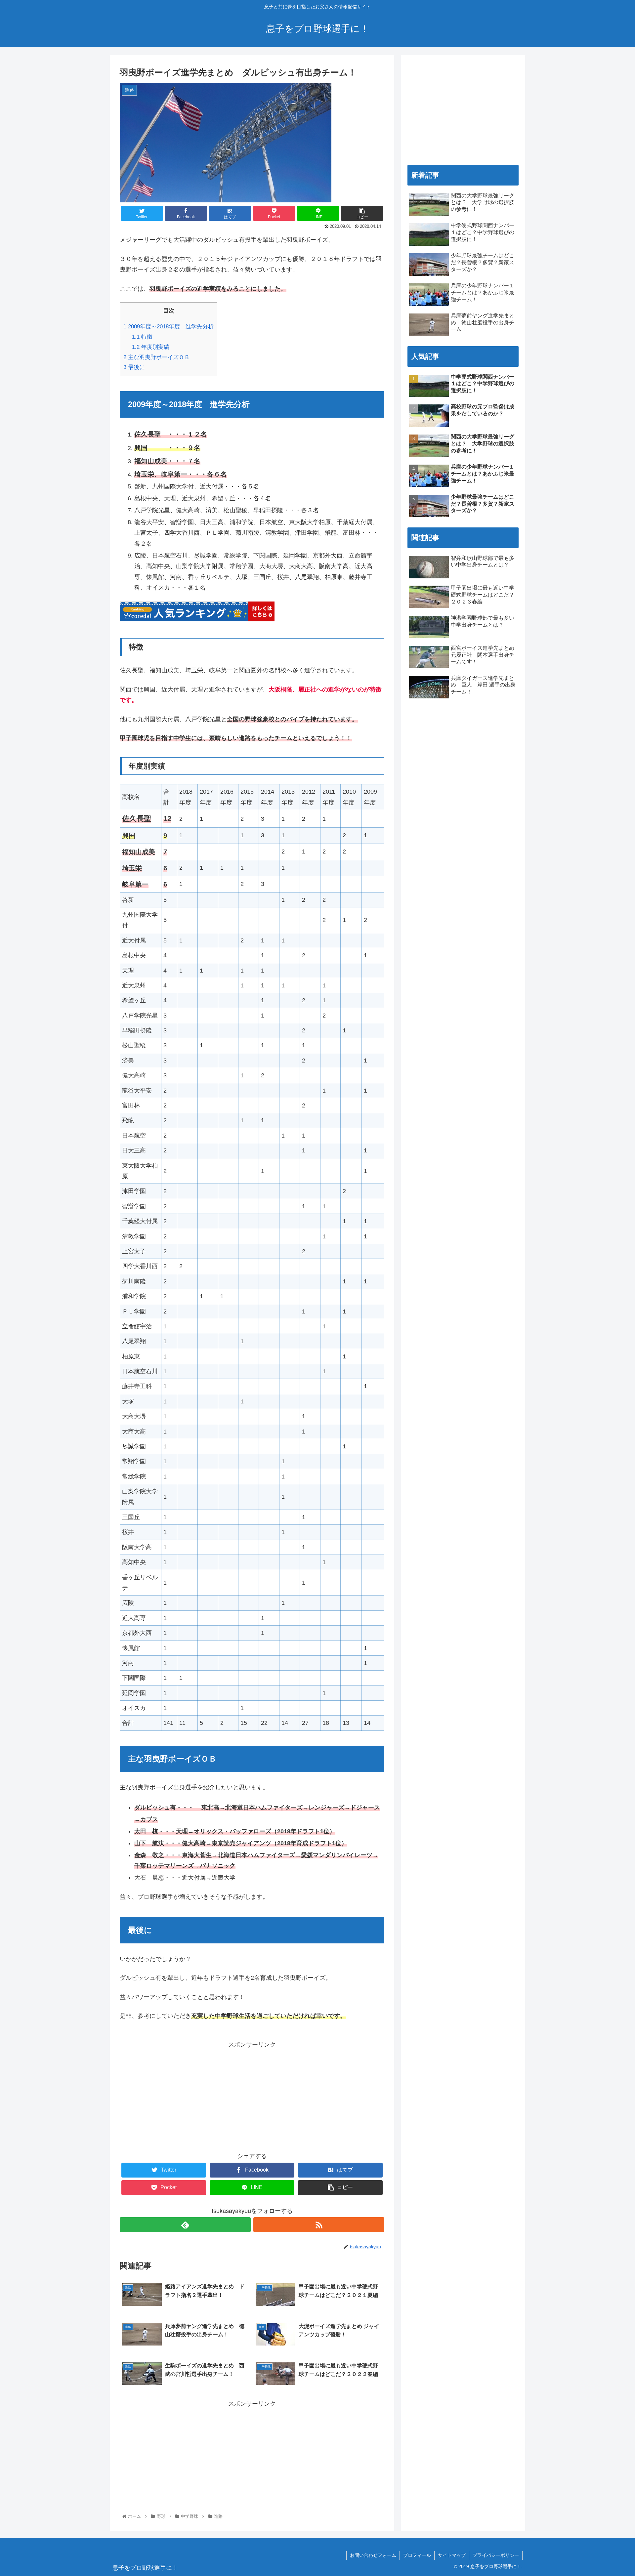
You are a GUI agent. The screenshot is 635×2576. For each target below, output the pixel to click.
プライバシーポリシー (496, 2555)
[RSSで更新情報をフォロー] (319, 2225)
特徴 (142, 337)
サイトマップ (452, 2555)
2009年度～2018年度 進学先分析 (169, 327)
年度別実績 (151, 347)
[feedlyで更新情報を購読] (185, 2225)
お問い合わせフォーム (373, 2555)
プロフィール (417, 2555)
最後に (134, 367)
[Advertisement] (252, 2096)
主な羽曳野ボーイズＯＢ (157, 357)
